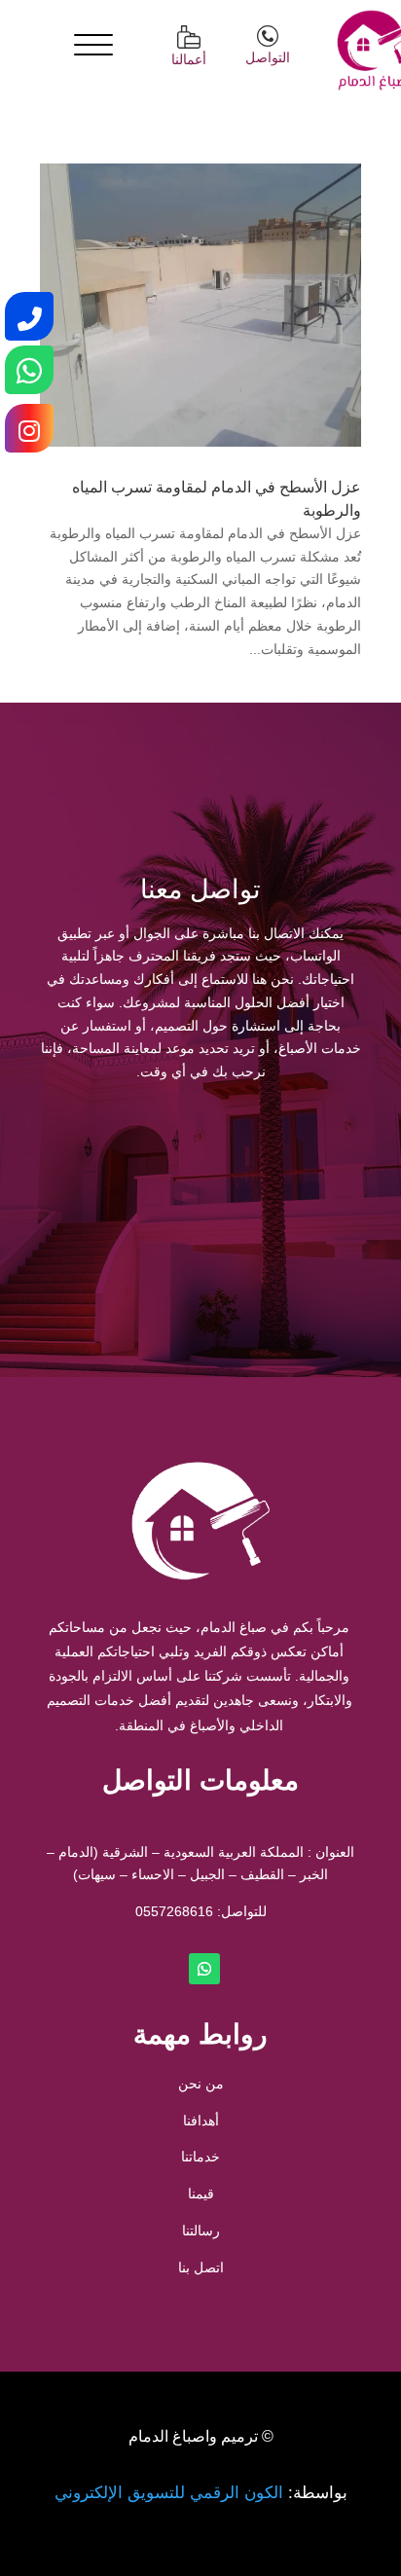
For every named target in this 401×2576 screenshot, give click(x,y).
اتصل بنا (201, 2268)
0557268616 (174, 1911)
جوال (281, 1162)
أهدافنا (201, 2121)
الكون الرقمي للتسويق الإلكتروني (169, 2493)
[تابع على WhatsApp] (204, 1969)
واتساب (120, 1162)
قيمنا (201, 2194)
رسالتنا (201, 2231)
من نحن (201, 2084)
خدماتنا (200, 2157)
